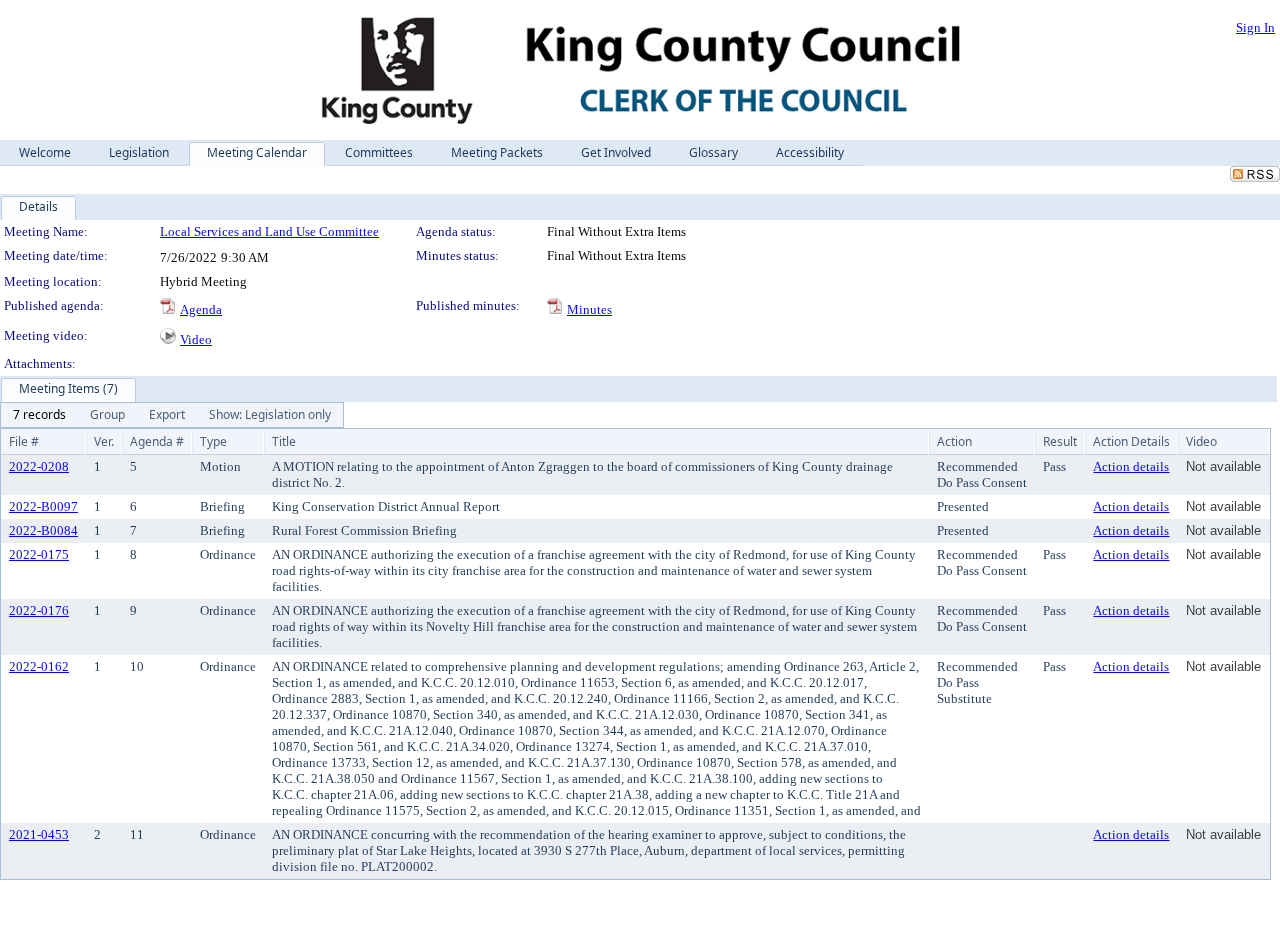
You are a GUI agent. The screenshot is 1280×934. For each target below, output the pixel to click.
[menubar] (172, 415)
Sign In (1255, 27)
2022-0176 (39, 610)
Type (213, 441)
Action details (1131, 466)
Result (1060, 441)
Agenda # (157, 441)
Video (196, 339)
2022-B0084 (43, 530)
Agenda (201, 309)
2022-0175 (39, 554)
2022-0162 (39, 666)
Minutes (589, 309)
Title (284, 441)
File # (24, 441)
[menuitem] (39, 415)
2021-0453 (39, 834)
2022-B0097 (43, 506)
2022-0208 (39, 466)
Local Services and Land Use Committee (269, 231)
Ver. (104, 441)
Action (954, 441)
